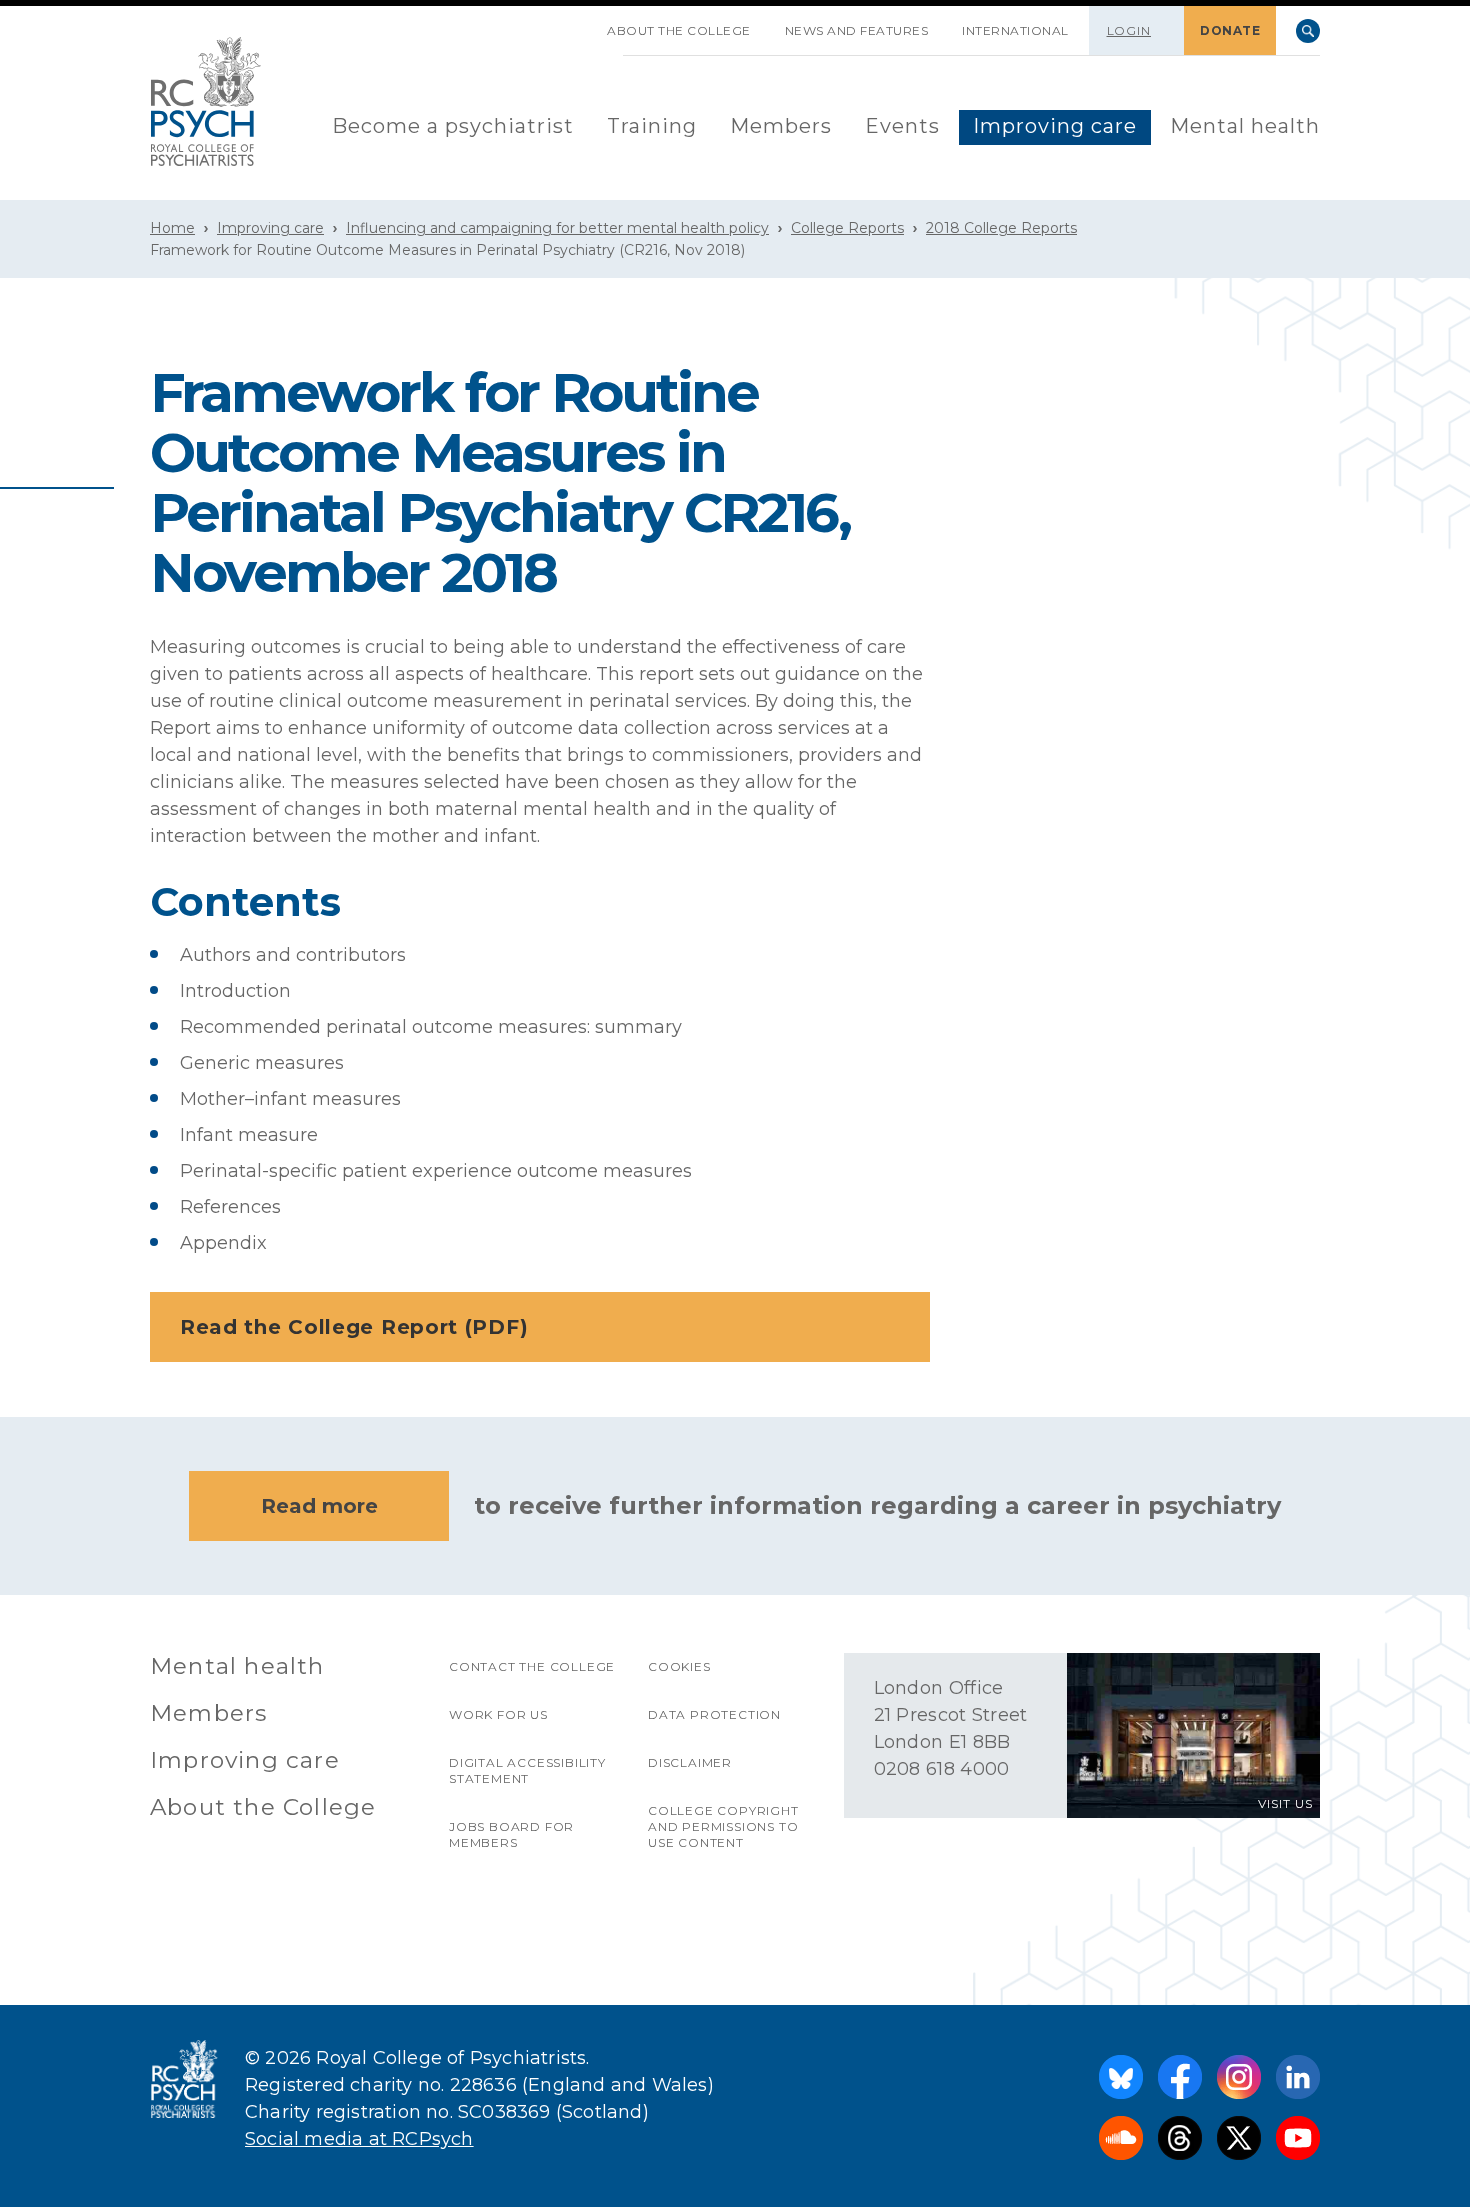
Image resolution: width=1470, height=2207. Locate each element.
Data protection (714, 1714)
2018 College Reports (1001, 228)
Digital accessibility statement (527, 1770)
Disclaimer (690, 1762)
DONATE (1230, 30)
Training (652, 126)
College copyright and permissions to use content (723, 1826)
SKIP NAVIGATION (573, 23)
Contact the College (532, 1666)
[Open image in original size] (206, 101)
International (1015, 30)
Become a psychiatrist (453, 126)
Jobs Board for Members (511, 1834)
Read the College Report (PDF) (354, 1327)
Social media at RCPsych (359, 2139)
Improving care (1055, 126)
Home (172, 228)
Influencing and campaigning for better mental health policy (557, 228)
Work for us (498, 1714)
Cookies (679, 1666)
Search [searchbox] (1308, 31)
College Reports (847, 228)
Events (902, 126)
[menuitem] (453, 127)
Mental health (1245, 126)
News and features (857, 30)
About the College (679, 30)
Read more (319, 1506)
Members (781, 126)
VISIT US (1285, 1803)
